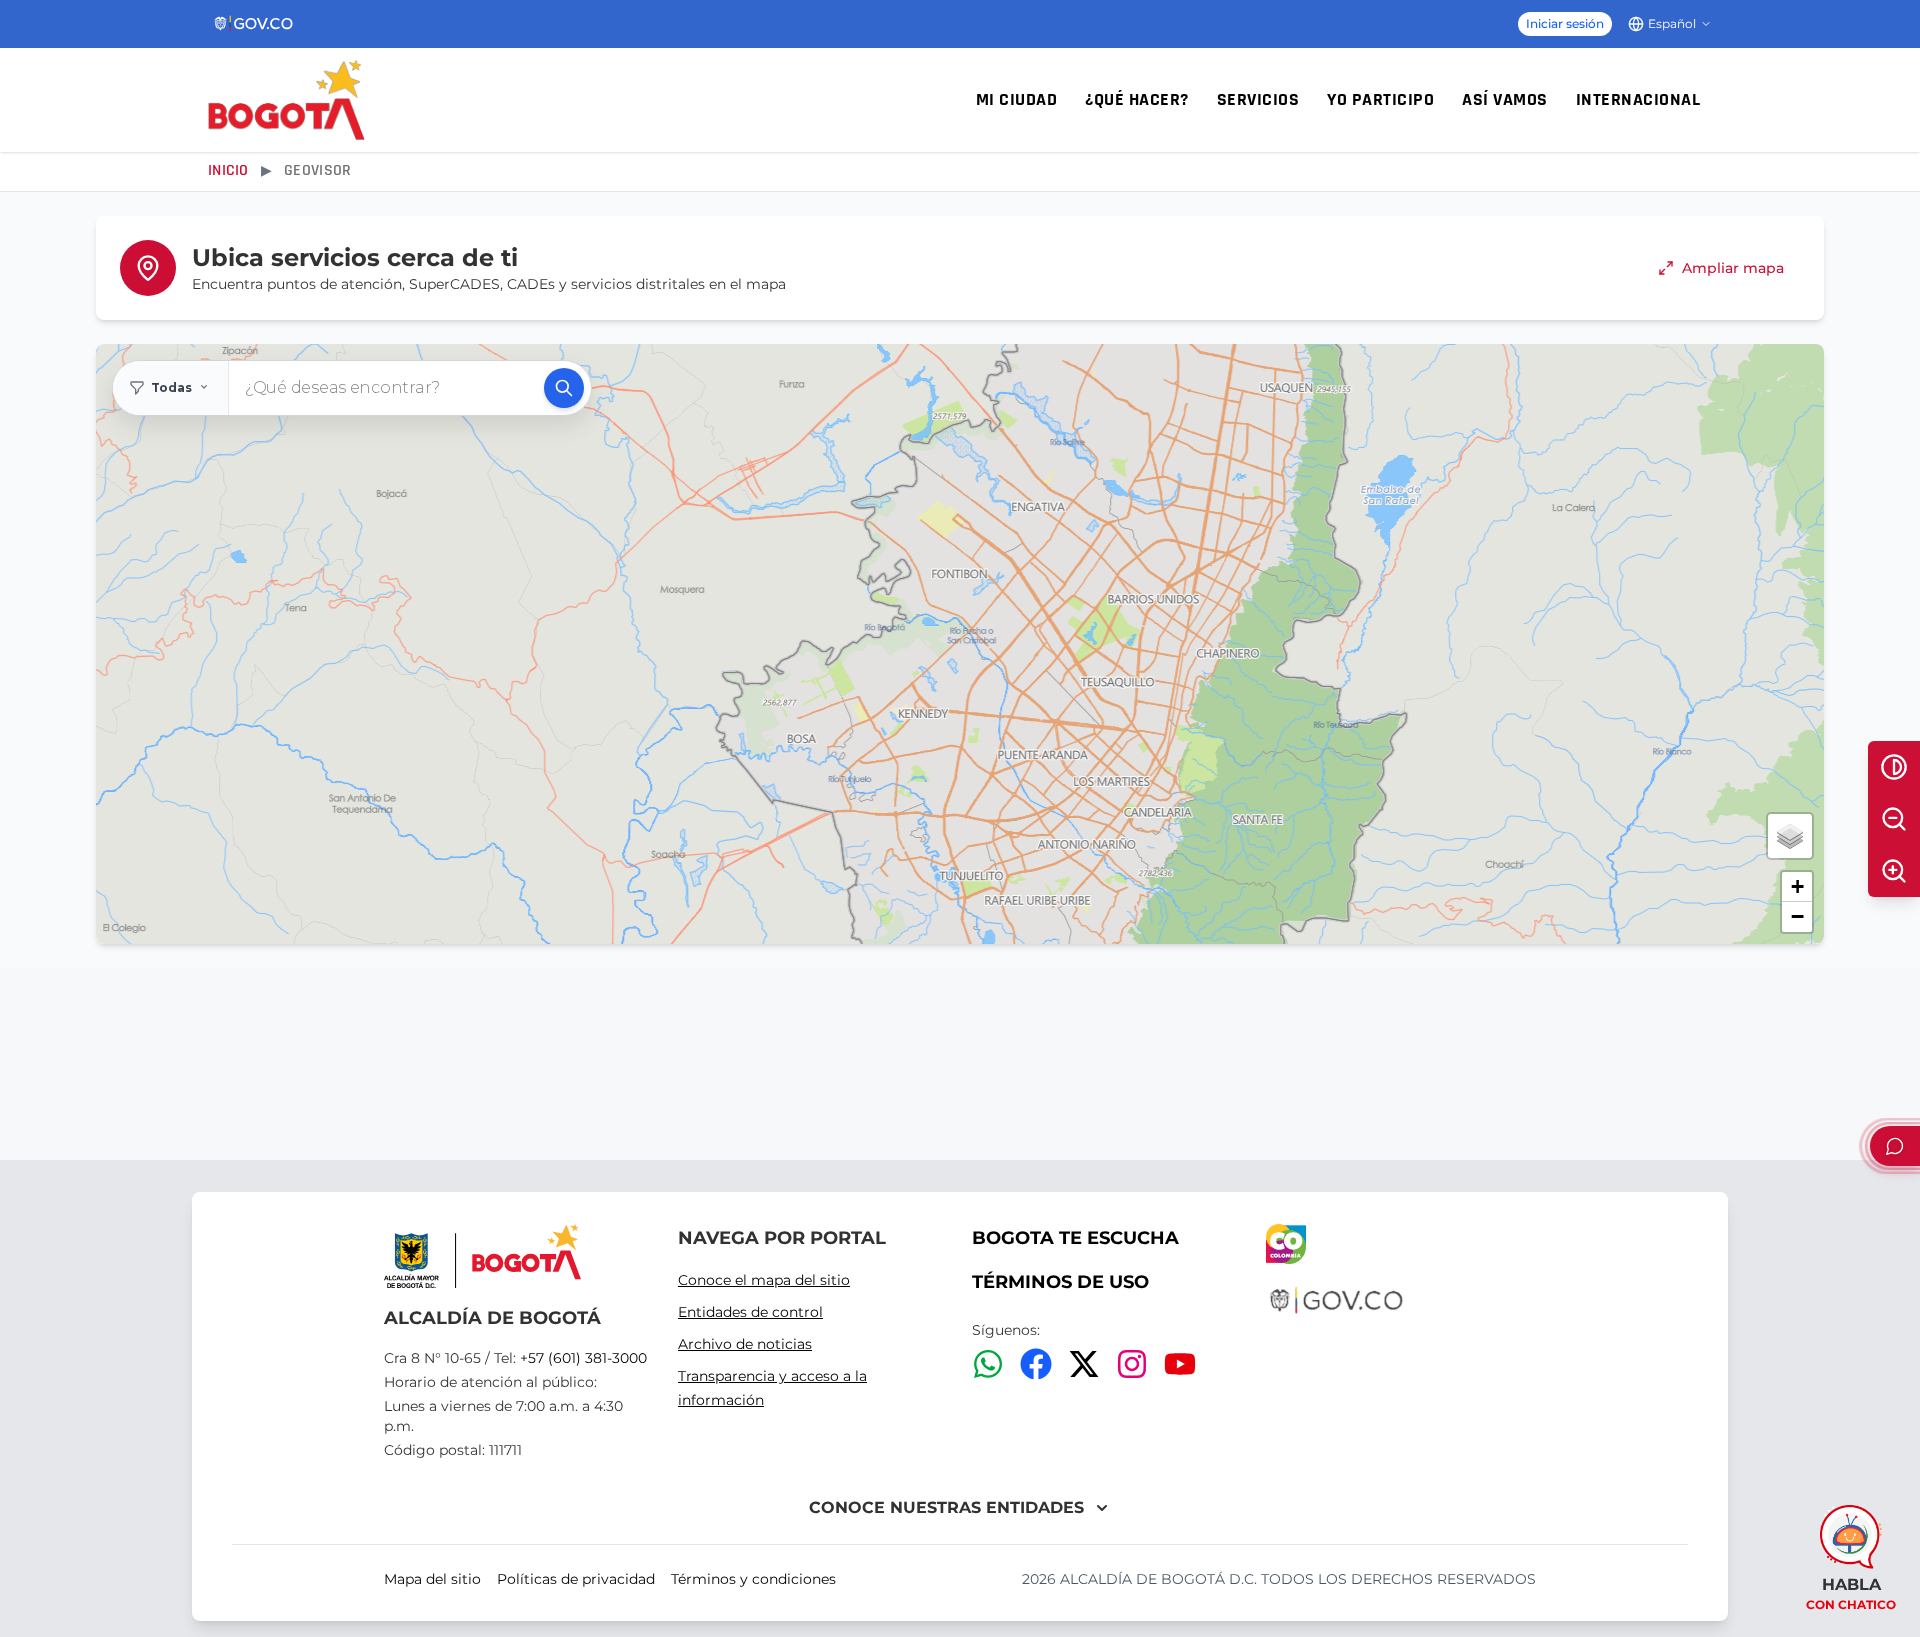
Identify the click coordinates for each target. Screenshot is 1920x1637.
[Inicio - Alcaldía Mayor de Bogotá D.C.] (286, 100)
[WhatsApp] (988, 1364)
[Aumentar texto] (1894, 871)
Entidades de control (750, 1312)
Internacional (1638, 100)
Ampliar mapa (1733, 268)
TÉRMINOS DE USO (1060, 1282)
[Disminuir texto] (1894, 819)
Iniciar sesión (1565, 23)
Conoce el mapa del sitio (764, 1280)
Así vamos (1505, 100)
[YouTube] (1180, 1364)
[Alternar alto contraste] (1894, 767)
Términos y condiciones (753, 1579)
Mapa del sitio (432, 1579)
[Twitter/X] (1084, 1364)
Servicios (1258, 100)
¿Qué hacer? (1137, 100)
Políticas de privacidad (576, 1579)
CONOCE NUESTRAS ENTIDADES (946, 1507)
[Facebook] (1036, 1364)
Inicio (228, 170)
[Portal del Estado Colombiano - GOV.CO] (254, 24)
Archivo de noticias (745, 1344)
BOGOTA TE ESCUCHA (1075, 1238)
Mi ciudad (1017, 100)
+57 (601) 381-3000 (583, 1358)
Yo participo (1380, 100)
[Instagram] (1132, 1364)
